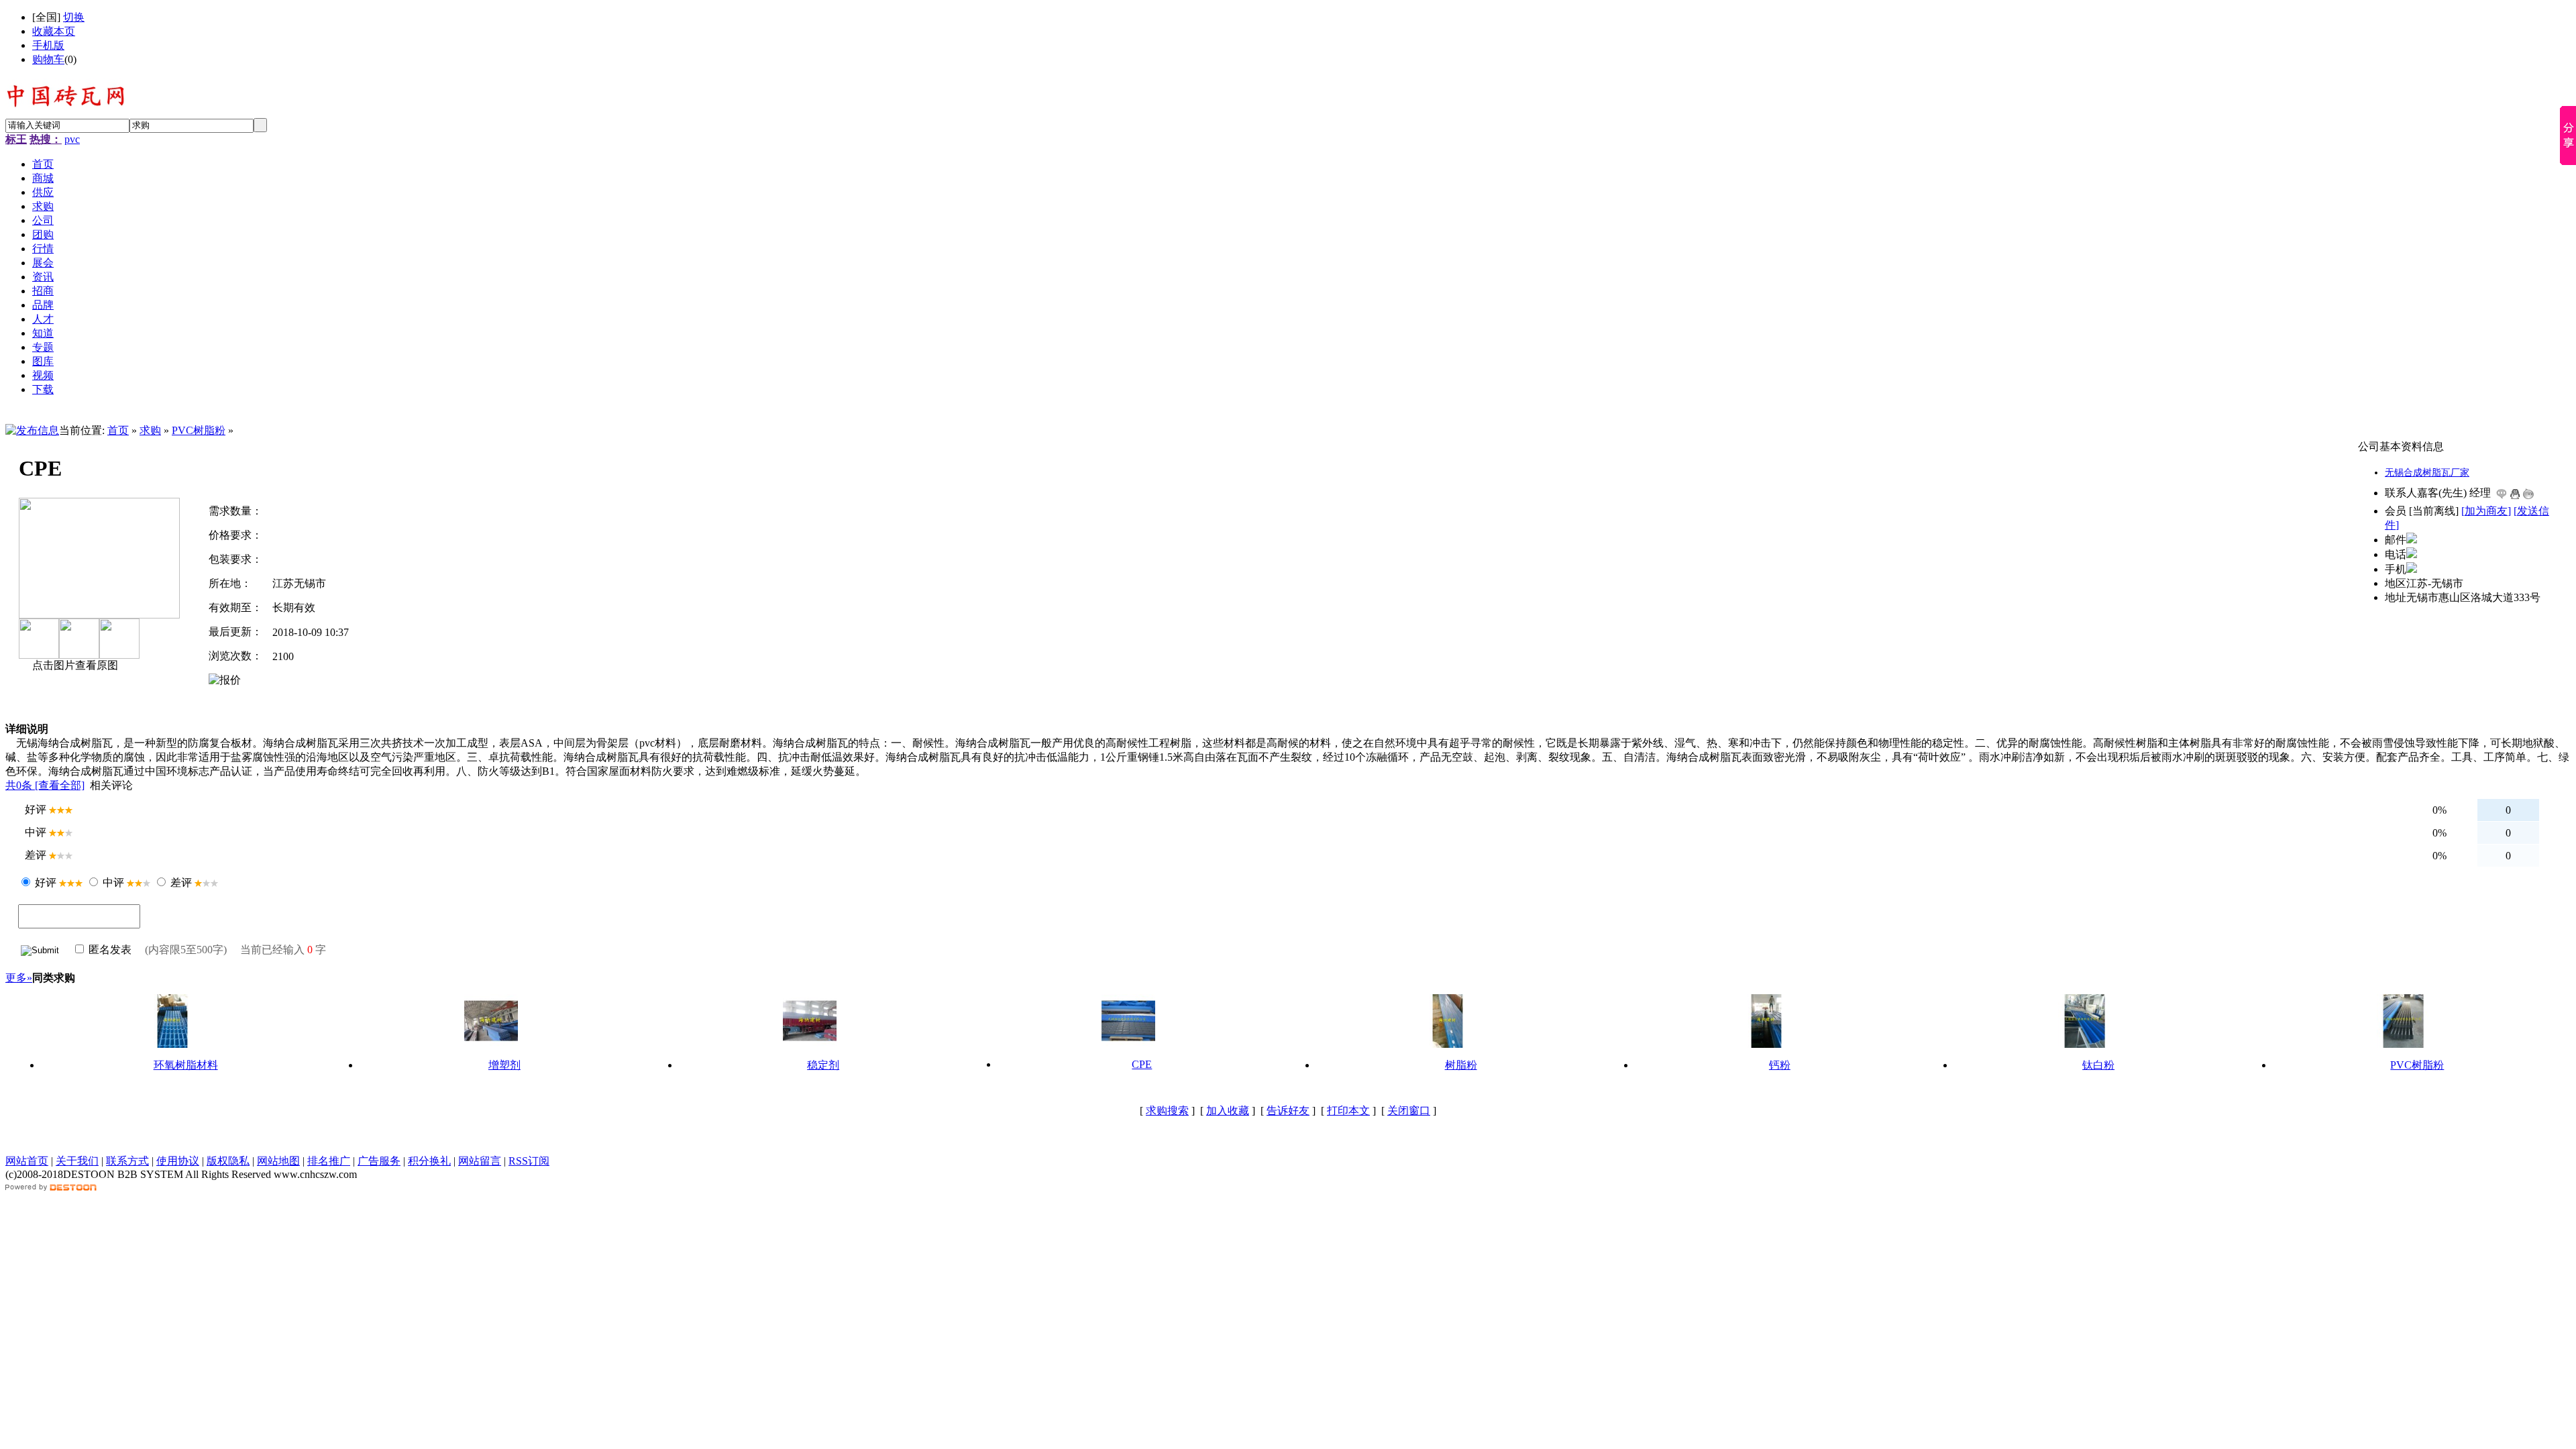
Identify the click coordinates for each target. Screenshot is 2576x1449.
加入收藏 (1228, 1111)
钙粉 (1780, 1065)
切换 (74, 17)
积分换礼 (429, 1161)
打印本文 (1348, 1111)
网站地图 (278, 1161)
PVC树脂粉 (199, 430)
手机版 (48, 45)
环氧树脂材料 (186, 1065)
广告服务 (379, 1161)
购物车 (48, 59)
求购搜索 (1167, 1111)
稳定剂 (823, 1065)
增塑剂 (504, 1065)
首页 (118, 430)
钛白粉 (2098, 1065)
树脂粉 (1461, 1065)
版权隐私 (228, 1161)
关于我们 (77, 1161)
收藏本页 (54, 31)
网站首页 (27, 1161)
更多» (19, 978)
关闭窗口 (1409, 1111)
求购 (150, 430)
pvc (72, 139)
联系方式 (127, 1161)
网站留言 (480, 1161)
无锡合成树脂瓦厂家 (2427, 473)
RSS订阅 (529, 1161)
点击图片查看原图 (74, 665)
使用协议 (178, 1161)
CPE (1142, 1064)
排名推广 (329, 1161)
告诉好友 (1288, 1111)
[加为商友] (2486, 511)
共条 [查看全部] (45, 785)
